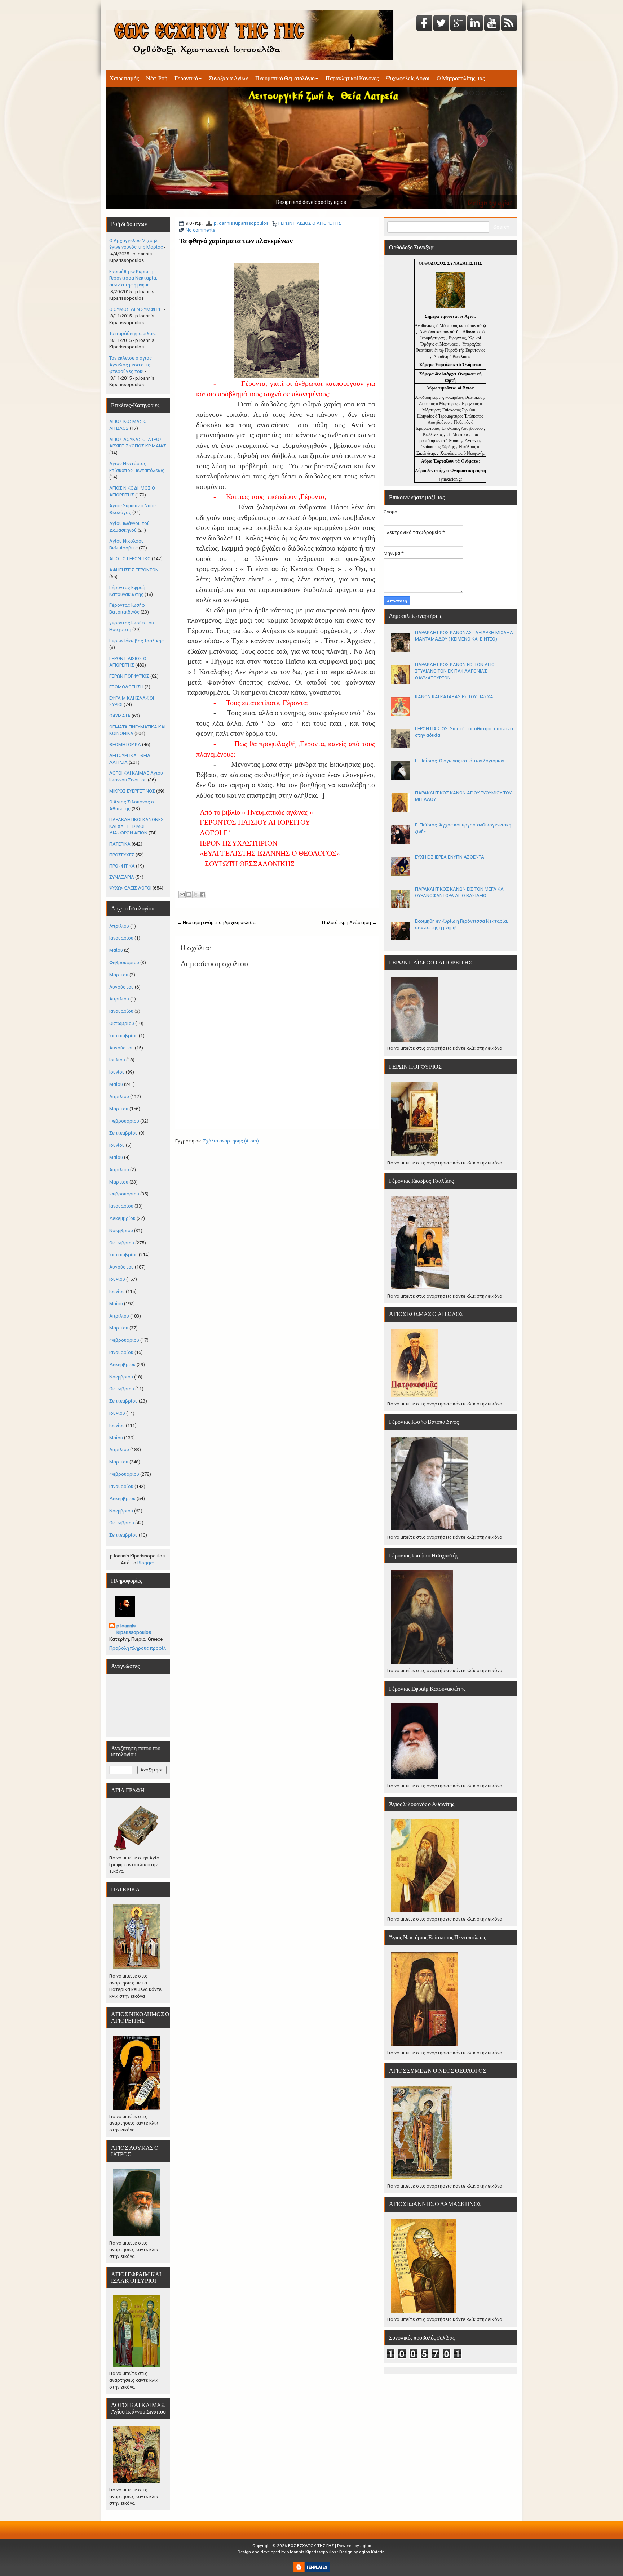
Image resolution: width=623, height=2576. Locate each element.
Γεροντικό (186, 78)
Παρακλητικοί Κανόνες (352, 78)
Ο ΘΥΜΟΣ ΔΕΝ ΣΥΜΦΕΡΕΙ (136, 309)
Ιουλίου (117, 1060)
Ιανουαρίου (121, 938)
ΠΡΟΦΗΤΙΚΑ (122, 866)
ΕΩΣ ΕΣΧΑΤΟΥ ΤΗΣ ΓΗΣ (311, 2546)
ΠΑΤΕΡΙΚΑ (120, 844)
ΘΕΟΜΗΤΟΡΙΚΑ (125, 745)
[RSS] (509, 24)
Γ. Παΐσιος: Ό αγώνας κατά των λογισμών (459, 761)
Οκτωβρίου (122, 1023)
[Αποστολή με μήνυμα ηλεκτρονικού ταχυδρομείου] (182, 895)
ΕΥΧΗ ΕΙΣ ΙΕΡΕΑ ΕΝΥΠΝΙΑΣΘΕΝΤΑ (450, 857)
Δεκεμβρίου (122, 1218)
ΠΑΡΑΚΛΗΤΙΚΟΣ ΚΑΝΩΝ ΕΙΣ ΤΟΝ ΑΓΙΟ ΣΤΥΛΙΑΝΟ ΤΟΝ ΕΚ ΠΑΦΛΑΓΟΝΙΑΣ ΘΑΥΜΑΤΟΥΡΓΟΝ (455, 671)
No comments (200, 230)
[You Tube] (492, 24)
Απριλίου (119, 926)
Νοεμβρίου (121, 1231)
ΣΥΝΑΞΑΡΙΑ (122, 877)
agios (366, 2546)
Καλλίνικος (433, 434)
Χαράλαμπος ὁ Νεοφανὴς (462, 453)
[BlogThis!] (189, 895)
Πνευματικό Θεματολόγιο (285, 78)
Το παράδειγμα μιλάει (133, 333)
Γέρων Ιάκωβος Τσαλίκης (136, 641)
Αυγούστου (121, 987)
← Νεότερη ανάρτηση (201, 922)
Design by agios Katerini (363, 2552)
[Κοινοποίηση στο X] (196, 895)
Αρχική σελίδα (240, 922)
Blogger (145, 1563)
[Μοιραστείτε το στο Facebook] (203, 895)
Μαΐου (116, 950)
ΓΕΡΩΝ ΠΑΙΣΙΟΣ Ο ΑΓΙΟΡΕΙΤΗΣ (310, 223)
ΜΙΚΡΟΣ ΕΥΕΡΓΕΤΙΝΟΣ (132, 791)
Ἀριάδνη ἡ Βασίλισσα (452, 357)
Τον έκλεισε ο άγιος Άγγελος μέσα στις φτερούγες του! (131, 365)
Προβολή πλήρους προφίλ (138, 1648)
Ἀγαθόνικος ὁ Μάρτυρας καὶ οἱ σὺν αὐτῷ (450, 326)
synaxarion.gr (450, 479)
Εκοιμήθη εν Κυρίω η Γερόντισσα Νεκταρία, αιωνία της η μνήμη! (133, 278)
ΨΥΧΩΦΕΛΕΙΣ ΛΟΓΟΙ (130, 888)
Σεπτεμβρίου (123, 1036)
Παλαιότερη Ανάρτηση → (349, 922)
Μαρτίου (119, 975)
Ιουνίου (117, 1072)
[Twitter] (441, 24)
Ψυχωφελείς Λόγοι (408, 78)
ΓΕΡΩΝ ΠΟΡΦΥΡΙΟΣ (129, 676)
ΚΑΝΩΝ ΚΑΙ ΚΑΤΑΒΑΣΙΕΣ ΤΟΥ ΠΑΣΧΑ (454, 697)
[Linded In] (475, 24)
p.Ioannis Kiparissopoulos (241, 223)
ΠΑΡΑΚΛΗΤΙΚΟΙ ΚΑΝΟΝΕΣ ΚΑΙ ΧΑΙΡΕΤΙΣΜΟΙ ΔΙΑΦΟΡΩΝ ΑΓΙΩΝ (136, 826)
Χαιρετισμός (124, 78)
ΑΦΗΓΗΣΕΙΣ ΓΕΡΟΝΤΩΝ (134, 570)
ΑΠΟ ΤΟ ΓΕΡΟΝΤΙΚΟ (130, 559)
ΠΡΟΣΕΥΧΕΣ (122, 855)
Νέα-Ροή (157, 78)
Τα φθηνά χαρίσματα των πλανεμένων (236, 241)
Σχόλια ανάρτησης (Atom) (231, 1141)
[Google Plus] (458, 24)
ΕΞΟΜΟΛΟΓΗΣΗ (126, 687)
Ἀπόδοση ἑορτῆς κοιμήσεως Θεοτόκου (449, 397)
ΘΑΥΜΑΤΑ (120, 716)
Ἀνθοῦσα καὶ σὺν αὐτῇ (439, 332)
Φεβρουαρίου (124, 962)
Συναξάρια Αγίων (228, 78)
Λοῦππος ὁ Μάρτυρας (439, 404)
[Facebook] (424, 24)
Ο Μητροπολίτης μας (461, 78)
